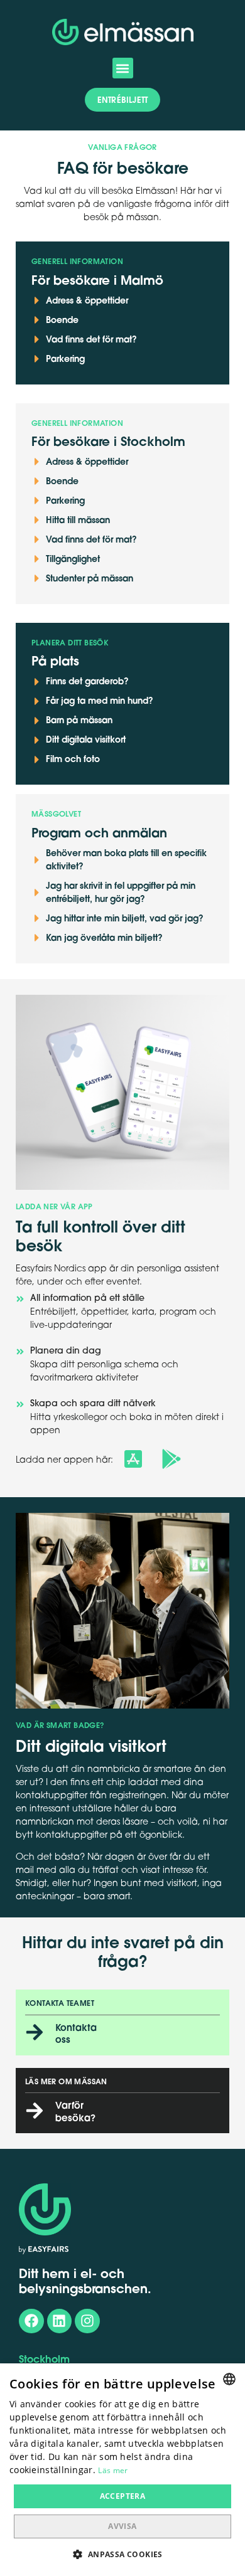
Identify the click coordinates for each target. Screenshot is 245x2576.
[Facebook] (31, 2321)
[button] (123, 68)
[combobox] (229, 2379)
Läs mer (113, 2470)
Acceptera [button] (123, 2496)
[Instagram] (87, 2321)
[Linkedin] (60, 2321)
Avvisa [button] (122, 2526)
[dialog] (122, 2470)
